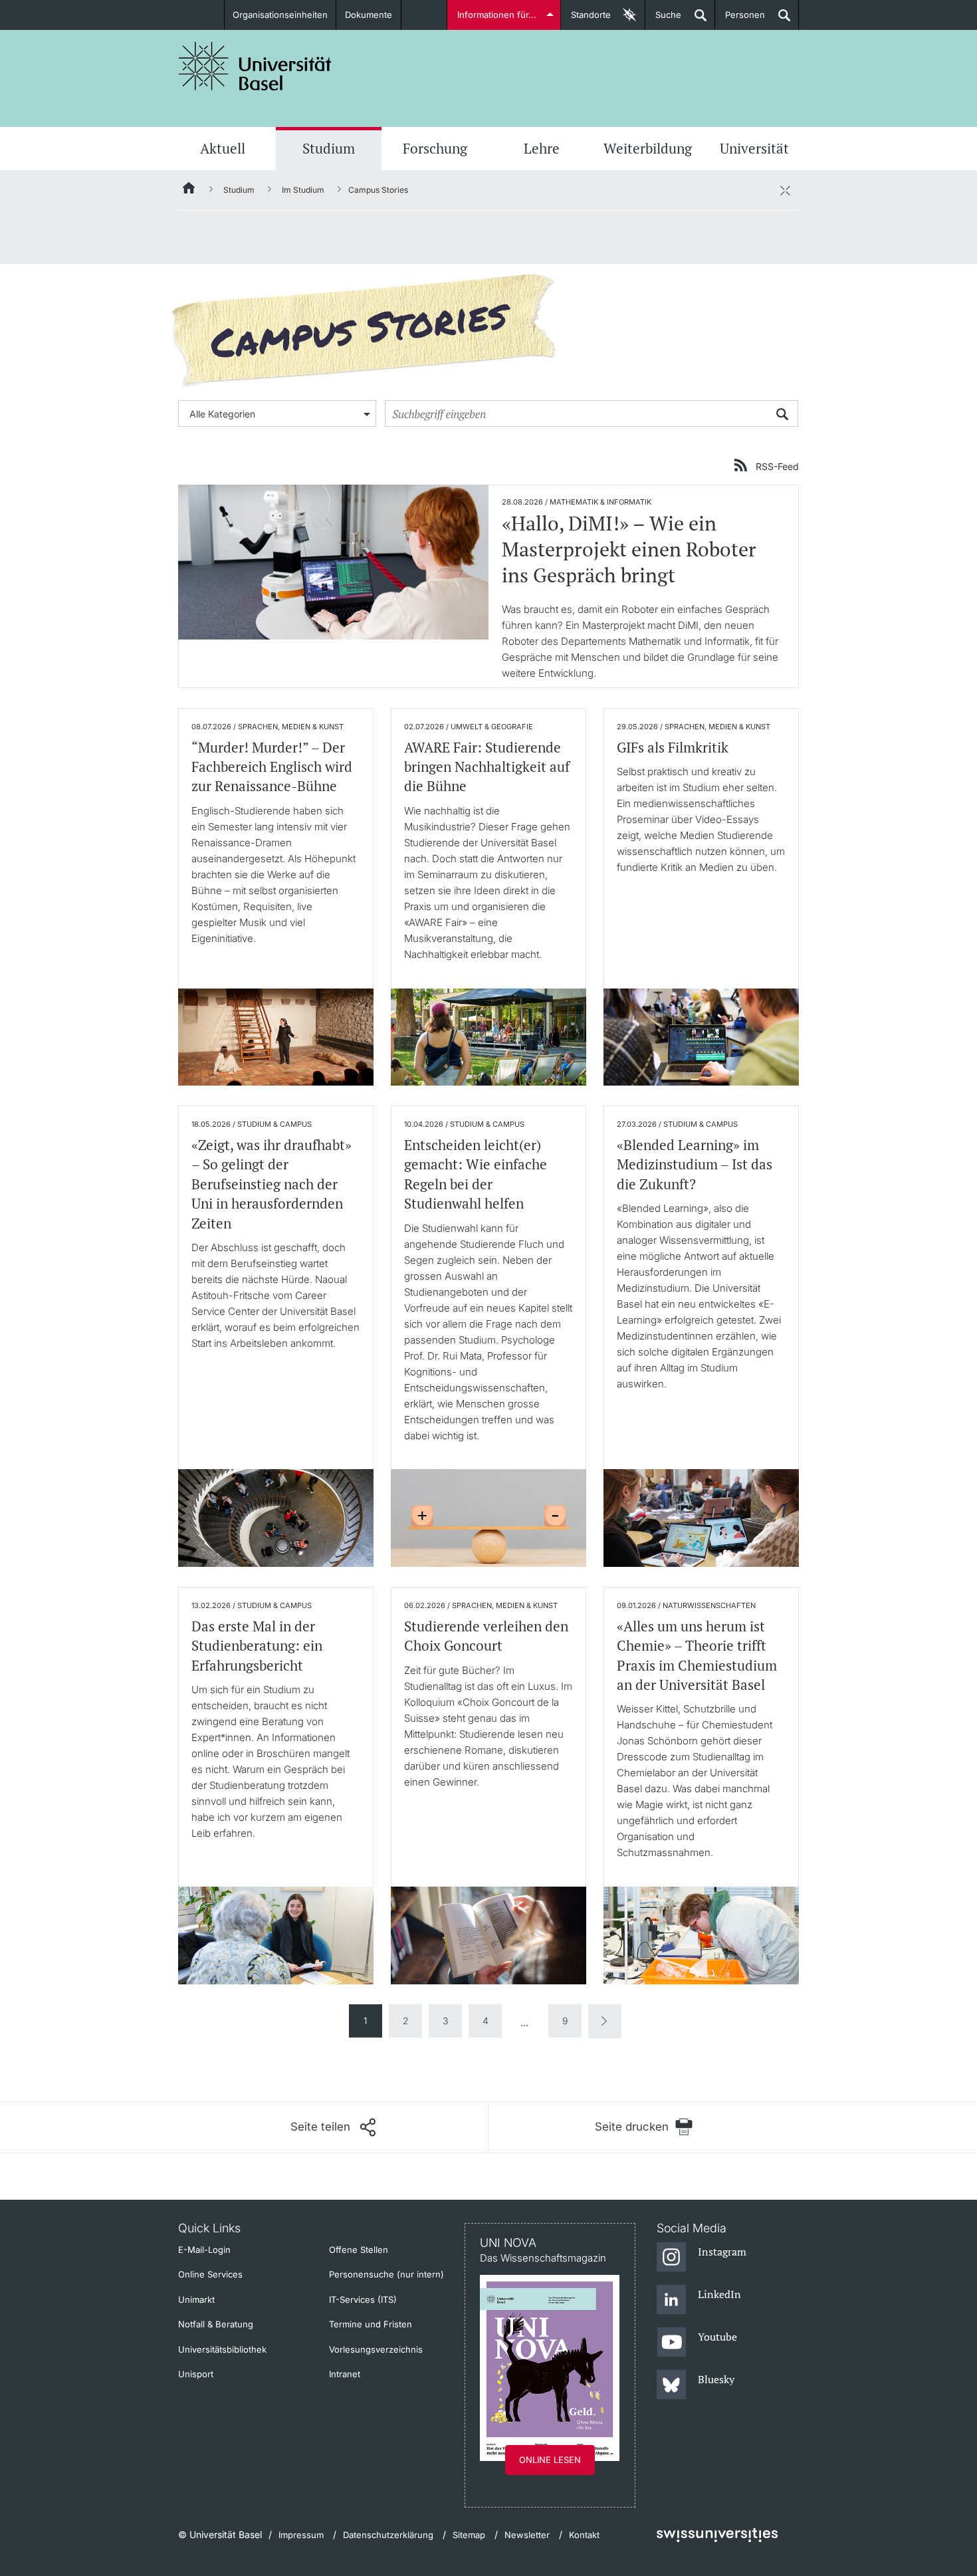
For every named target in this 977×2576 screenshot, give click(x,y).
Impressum (301, 2535)
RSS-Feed (777, 466)
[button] (333, 2127)
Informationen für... (497, 15)
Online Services (210, 2274)
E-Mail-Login (204, 2250)
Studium (329, 148)
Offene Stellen (359, 2250)
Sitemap (469, 2535)
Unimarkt (196, 2299)
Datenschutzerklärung (388, 2535)
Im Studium (303, 190)
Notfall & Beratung (216, 2324)
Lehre (542, 148)
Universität (754, 148)
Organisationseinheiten (280, 15)
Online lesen (550, 2460)
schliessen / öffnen (785, 190)
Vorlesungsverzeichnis (376, 2349)
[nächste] (605, 2021)
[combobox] (277, 413)
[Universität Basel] (255, 66)
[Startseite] (189, 190)
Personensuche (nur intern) (386, 2274)
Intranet (345, 2374)
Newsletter (527, 2535)
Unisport (196, 2374)
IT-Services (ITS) (363, 2299)
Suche (663, 20)
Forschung (435, 148)
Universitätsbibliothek (222, 2349)
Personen (740, 20)
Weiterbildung (648, 148)
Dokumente (369, 15)
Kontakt (584, 2535)
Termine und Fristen (371, 2324)
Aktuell (223, 148)
